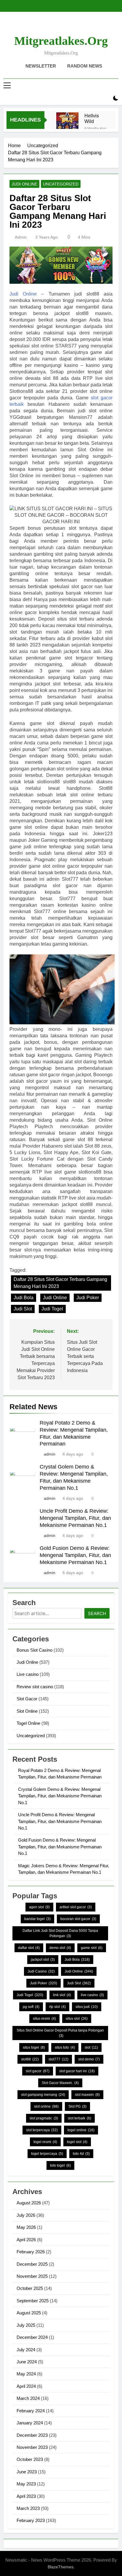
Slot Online (27, 1711)
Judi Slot (23, 1309)
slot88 (30, 2059)
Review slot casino (35, 1687)
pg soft (31, 2007)
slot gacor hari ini (77, 2071)
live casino (92, 1995)
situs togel (34, 2047)
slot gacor (38, 2071)
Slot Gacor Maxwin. (60, 2083)
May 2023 (26, 2484)
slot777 (58, 2059)
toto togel (60, 2165)
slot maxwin (87, 2095)
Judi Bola (24, 1298)
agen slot (39, 1907)
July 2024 (26, 2350)
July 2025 (26, 2325)
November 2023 (32, 2447)
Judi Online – (27, 294)
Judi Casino (41, 1971)
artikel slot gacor (76, 1907)
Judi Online (24, 184)
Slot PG (77, 2106)
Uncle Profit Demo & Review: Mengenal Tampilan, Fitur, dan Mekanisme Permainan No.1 (75, 1518)
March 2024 (28, 2398)
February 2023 (31, 2520)
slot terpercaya (42, 2130)
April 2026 (26, 2240)
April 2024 (26, 2386)
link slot (62, 1995)
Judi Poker (88, 1298)
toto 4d (81, 2154)
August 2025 (29, 2313)
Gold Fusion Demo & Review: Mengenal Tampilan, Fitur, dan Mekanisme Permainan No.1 (75, 1555)
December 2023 (32, 2435)
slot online (46, 2106)
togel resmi (45, 2142)
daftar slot (29, 1948)
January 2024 (30, 2423)
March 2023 (28, 2508)
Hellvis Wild (92, 118)
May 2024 (26, 2374)
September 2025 (33, 2301)
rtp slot (57, 2007)
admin (21, 237)
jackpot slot (43, 1960)
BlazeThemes (61, 2567)
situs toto (65, 2047)
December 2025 (32, 2264)
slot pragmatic (44, 2118)
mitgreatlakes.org (61, 41)
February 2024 (31, 2411)
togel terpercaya (47, 2154)
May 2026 (26, 2227)
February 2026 (31, 2252)
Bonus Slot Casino (34, 1650)
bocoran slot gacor (78, 1919)
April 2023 (26, 2496)
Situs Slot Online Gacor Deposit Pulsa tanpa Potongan (60, 2033)
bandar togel (37, 1919)
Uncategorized (61, 184)
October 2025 (30, 2288)
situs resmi (44, 2019)
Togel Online (28, 1723)
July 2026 (26, 2215)
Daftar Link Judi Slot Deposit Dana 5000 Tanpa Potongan (60, 1933)
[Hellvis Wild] (67, 123)
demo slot (60, 1948)
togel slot (77, 2142)
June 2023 (27, 2472)
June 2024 (27, 2362)
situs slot (77, 2019)
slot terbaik (80, 2118)
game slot (92, 1948)
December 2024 (32, 2337)
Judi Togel (52, 1309)
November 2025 (32, 2276)
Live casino (28, 1674)
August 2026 (29, 2203)
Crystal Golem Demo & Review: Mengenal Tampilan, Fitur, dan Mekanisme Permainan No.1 (60, 1796)
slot (91, 2047)
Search (97, 1613)
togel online (81, 2130)
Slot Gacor (27, 1699)
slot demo (89, 2059)
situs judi (87, 2007)
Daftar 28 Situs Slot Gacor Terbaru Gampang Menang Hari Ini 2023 (60, 1283)
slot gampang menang (43, 2095)
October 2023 (30, 2459)
